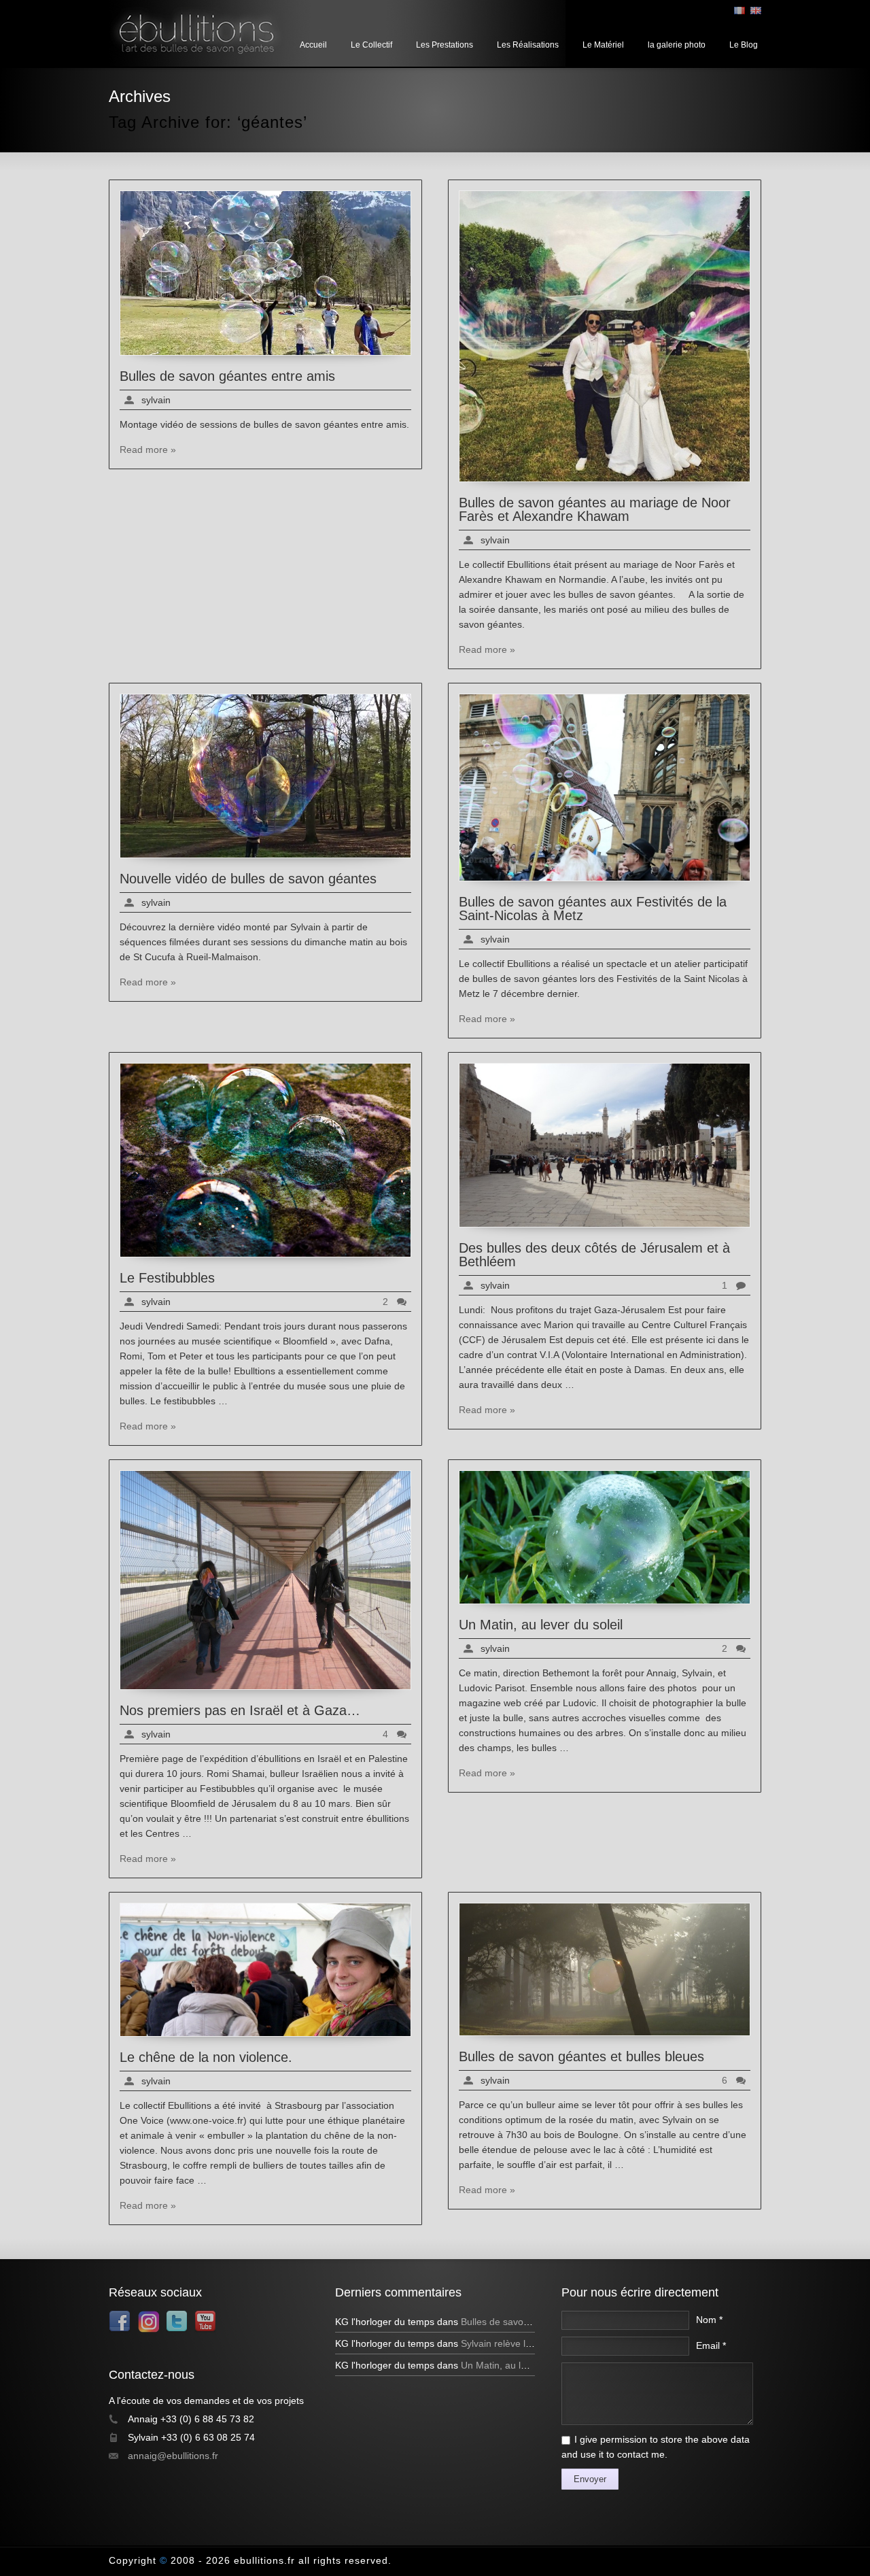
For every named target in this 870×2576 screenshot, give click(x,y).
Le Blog (744, 45)
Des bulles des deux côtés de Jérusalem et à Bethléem (594, 1255)
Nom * (709, 2320)
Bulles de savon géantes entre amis (227, 376)
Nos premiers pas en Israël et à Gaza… (240, 1710)
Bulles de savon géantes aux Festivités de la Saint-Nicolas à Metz (593, 909)
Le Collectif (371, 45)
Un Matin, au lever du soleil (541, 1625)
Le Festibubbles (167, 1278)
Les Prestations (445, 45)
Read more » (148, 450)
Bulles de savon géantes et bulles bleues (581, 2056)
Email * (711, 2345)
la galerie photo (677, 45)
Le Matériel (603, 45)
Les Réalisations (528, 45)
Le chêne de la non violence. (206, 2057)
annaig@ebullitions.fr (173, 2456)
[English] (756, 11)
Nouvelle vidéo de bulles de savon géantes (248, 879)
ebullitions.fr (264, 2560)
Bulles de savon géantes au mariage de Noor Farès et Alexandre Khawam (595, 509)
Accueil (313, 45)
